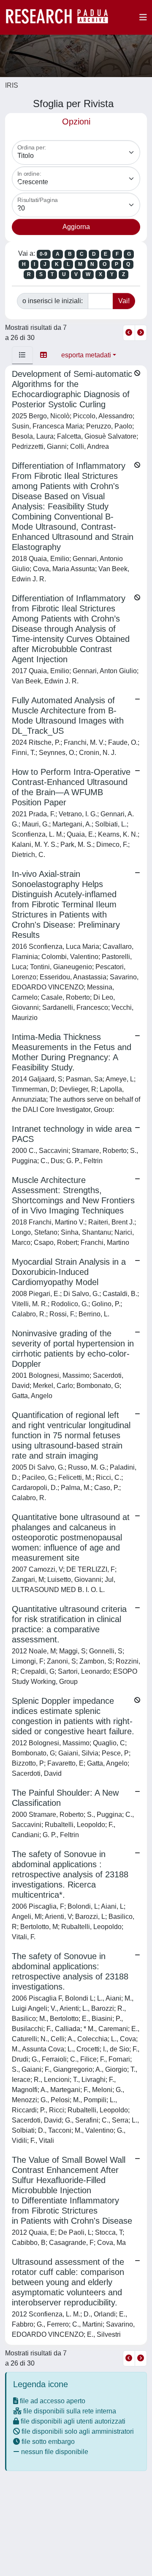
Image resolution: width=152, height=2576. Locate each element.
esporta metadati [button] (86, 355)
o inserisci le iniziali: (53, 301)
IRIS (12, 85)
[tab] (22, 355)
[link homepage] (61, 17)
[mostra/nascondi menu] (143, 17)
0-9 (43, 254)
